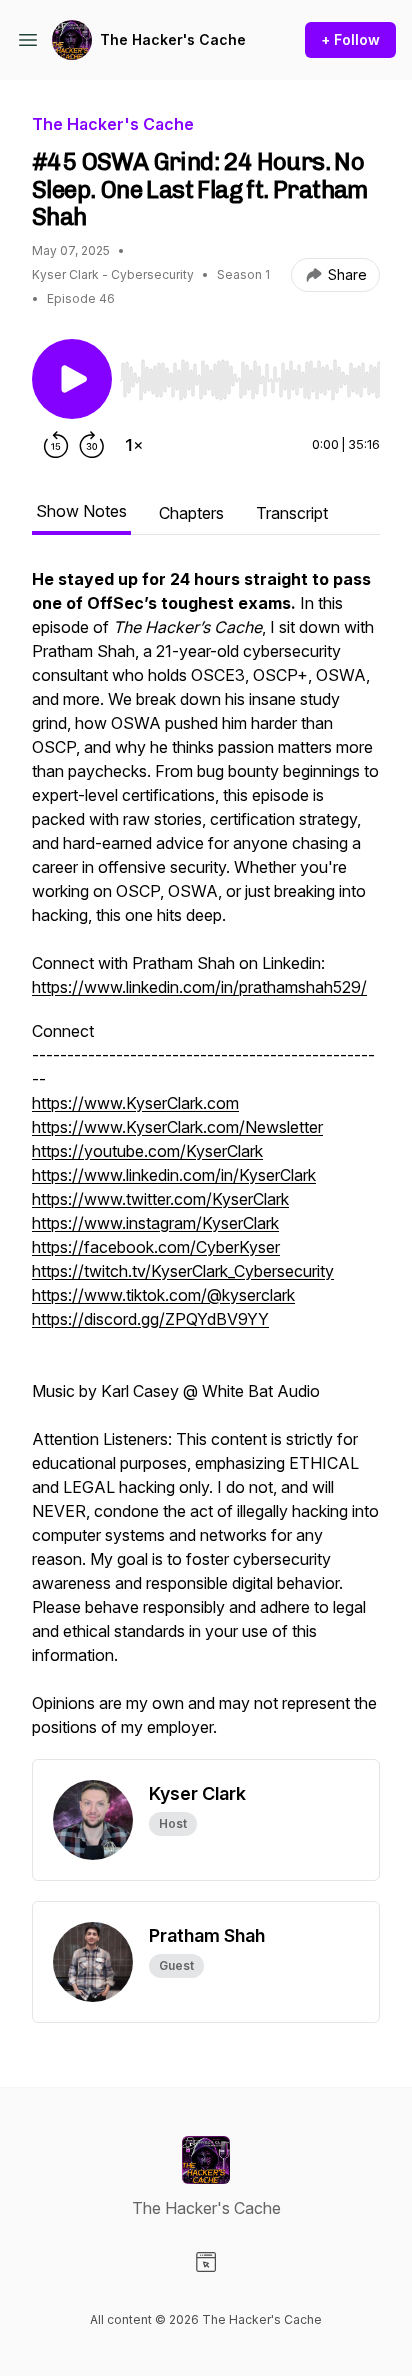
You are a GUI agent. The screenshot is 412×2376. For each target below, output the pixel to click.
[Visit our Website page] (206, 2262)
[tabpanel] (206, 1163)
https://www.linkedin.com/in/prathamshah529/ (199, 987)
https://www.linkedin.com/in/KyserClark (174, 1175)
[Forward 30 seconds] (92, 445)
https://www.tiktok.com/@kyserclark (163, 1295)
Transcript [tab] (292, 513)
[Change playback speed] (134, 445)
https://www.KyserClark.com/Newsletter (177, 1127)
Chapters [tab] (191, 513)
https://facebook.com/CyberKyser (156, 1247)
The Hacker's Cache (173, 39)
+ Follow (350, 39)
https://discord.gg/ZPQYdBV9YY (150, 1319)
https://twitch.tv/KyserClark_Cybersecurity (183, 1271)
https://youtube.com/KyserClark (147, 1151)
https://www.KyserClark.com (135, 1103)
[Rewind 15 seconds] (56, 445)
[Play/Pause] (72, 379)
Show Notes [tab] (81, 511)
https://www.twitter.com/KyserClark (160, 1199)
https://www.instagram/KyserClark (155, 1223)
